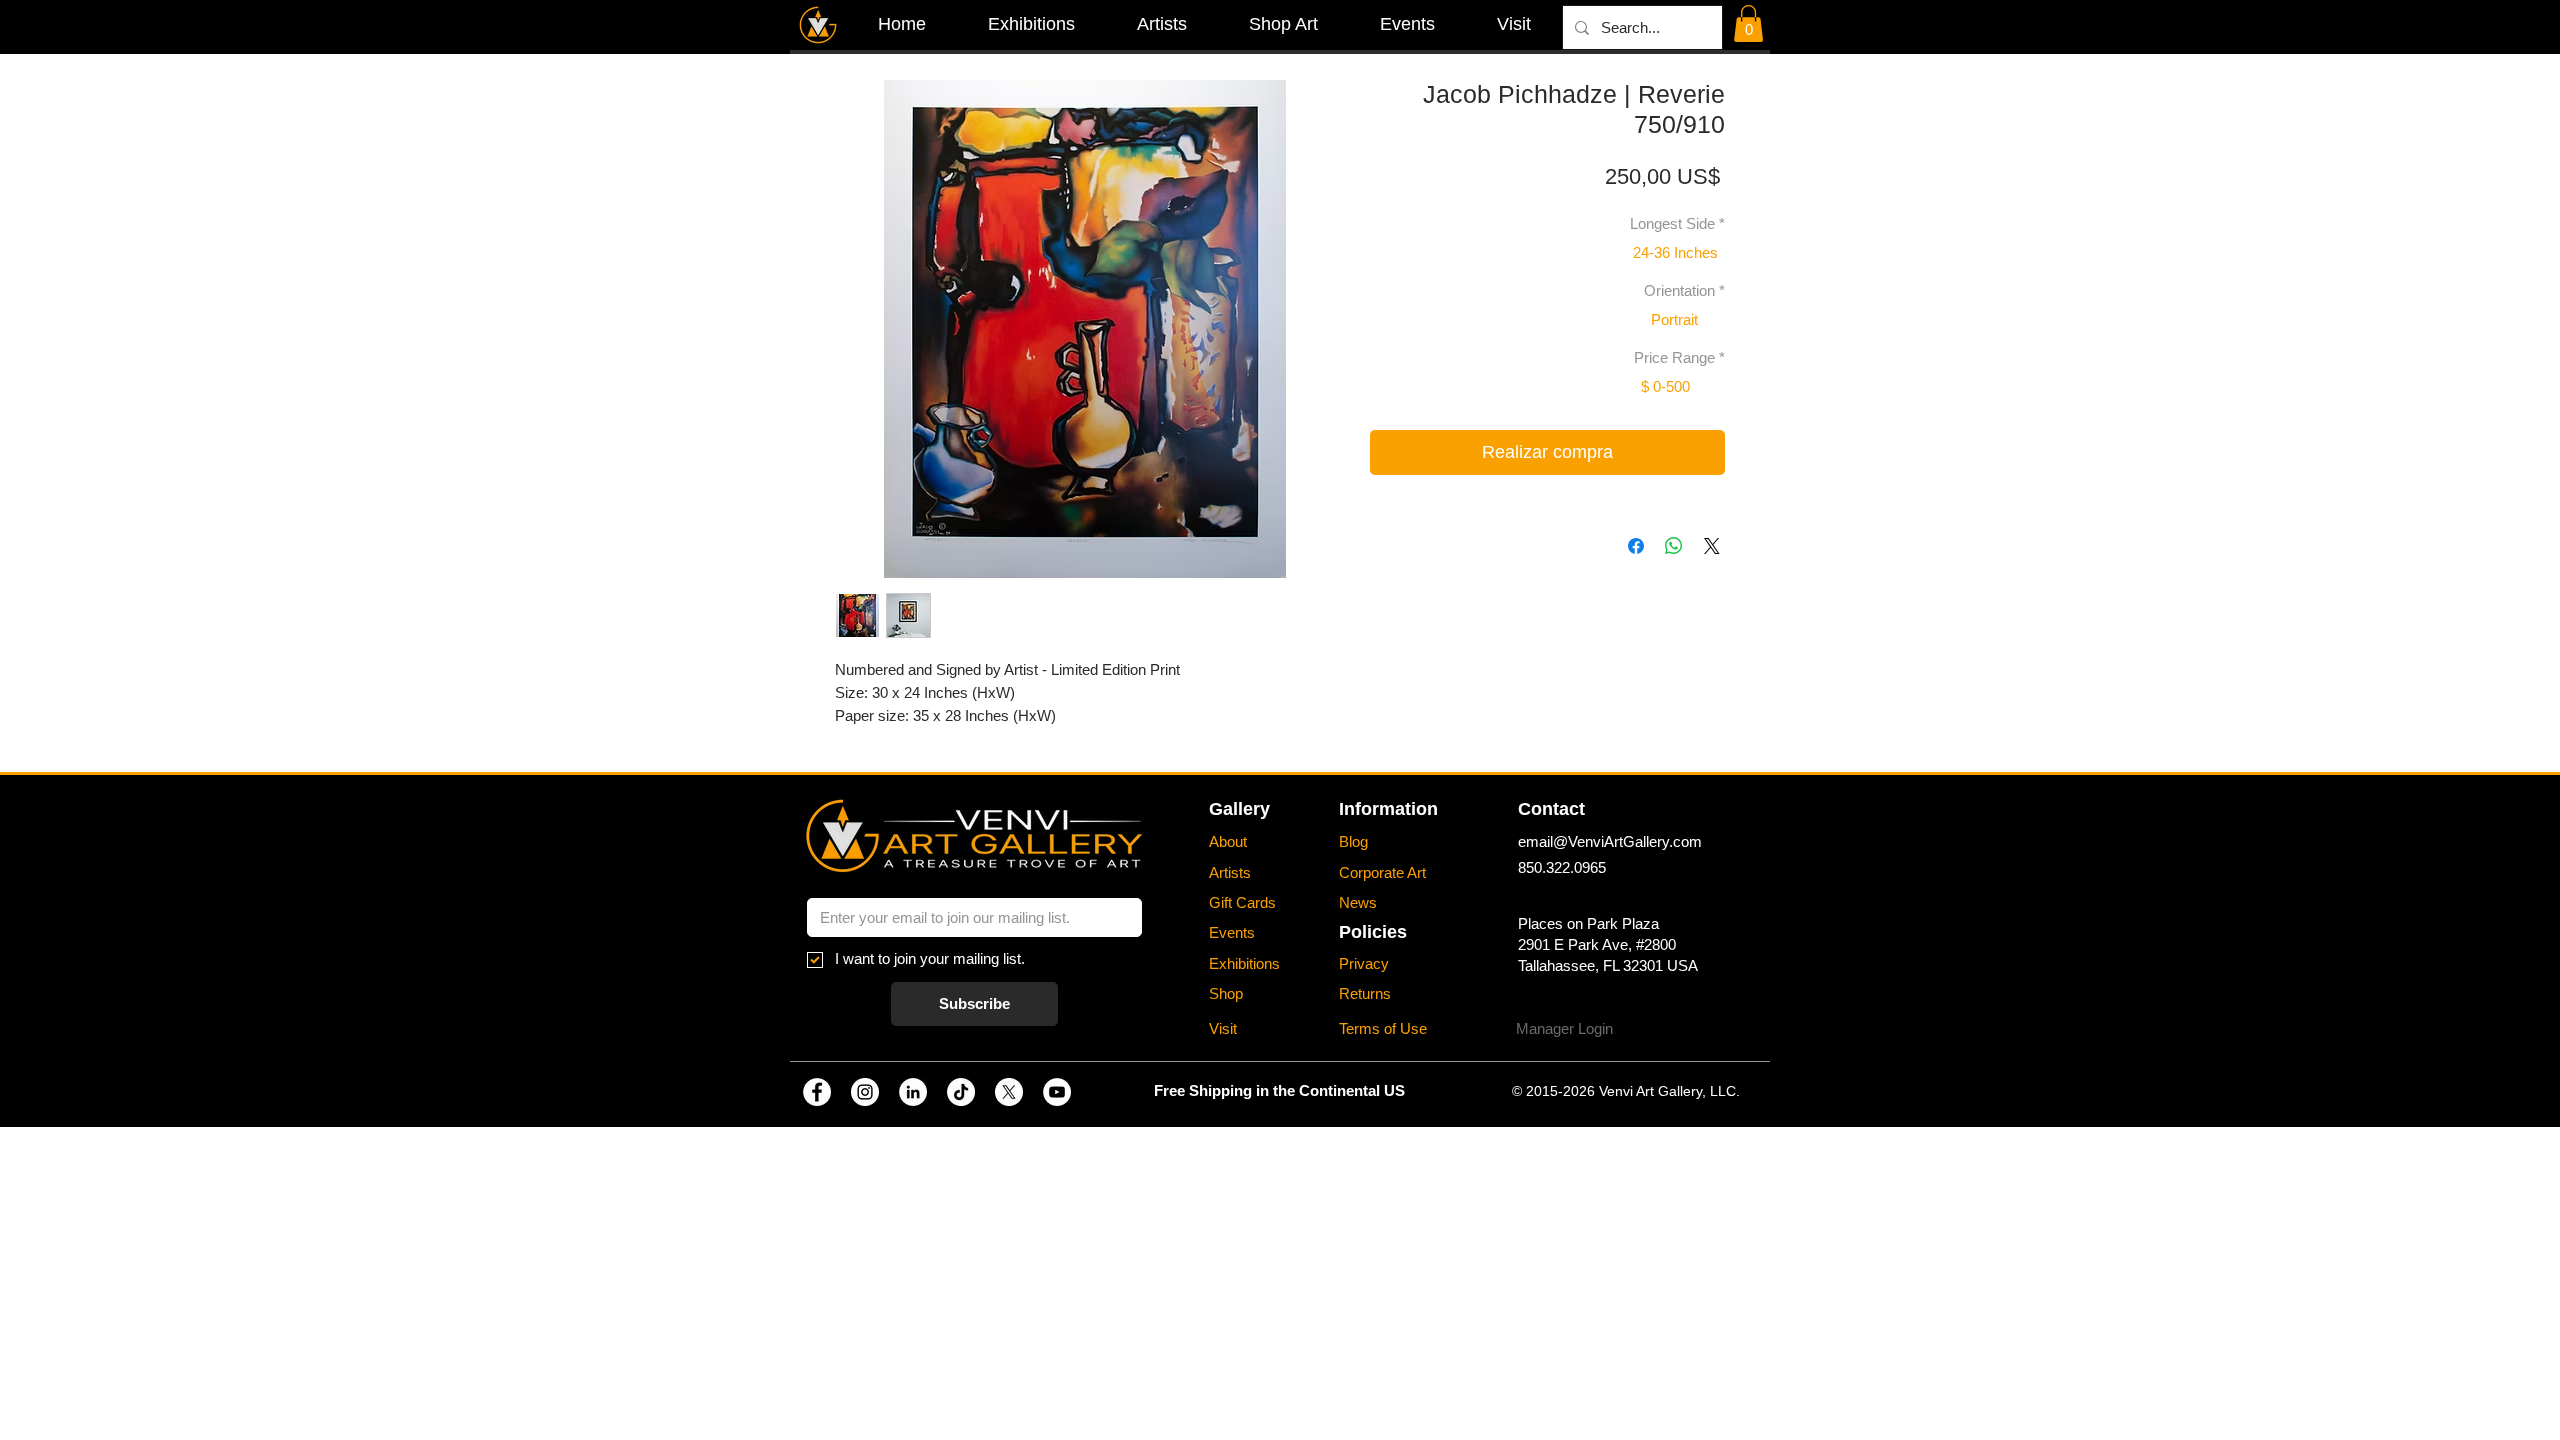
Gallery (1239, 809)
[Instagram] (865, 1092)
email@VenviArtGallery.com (1610, 841)
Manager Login (1564, 1028)
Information (1388, 809)
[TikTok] (961, 1092)
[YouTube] (1057, 1092)
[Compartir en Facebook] (1636, 546)
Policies (1373, 932)
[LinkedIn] (913, 1092)
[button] (1748, 23)
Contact (1551, 809)
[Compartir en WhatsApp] (1674, 546)
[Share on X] (1712, 546)
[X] (1009, 1092)
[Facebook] (817, 1092)
